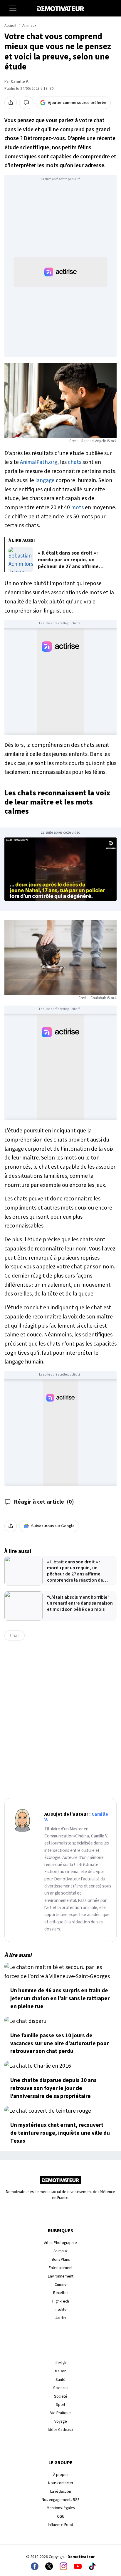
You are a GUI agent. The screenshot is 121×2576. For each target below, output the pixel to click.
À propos (61, 2475)
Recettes (61, 2293)
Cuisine (61, 2284)
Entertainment (61, 2268)
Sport (60, 2405)
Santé (60, 2380)
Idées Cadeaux (60, 2430)
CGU (61, 2516)
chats (75, 462)
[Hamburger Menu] (13, 8)
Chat (15, 1635)
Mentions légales (61, 2508)
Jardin (61, 2318)
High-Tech (61, 2301)
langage (45, 480)
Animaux (29, 26)
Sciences (61, 2388)
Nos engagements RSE (61, 2500)
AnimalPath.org (39, 462)
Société (61, 2396)
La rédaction (61, 2491)
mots (77, 507)
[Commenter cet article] (26, 103)
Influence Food (60, 2525)
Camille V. (20, 82)
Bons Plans (61, 2259)
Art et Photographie (60, 2243)
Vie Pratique (60, 2413)
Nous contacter (61, 2483)
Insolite (61, 2309)
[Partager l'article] (11, 103)
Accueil (10, 26)
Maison (61, 2371)
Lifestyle (61, 2363)
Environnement (61, 2276)
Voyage (61, 2421)
